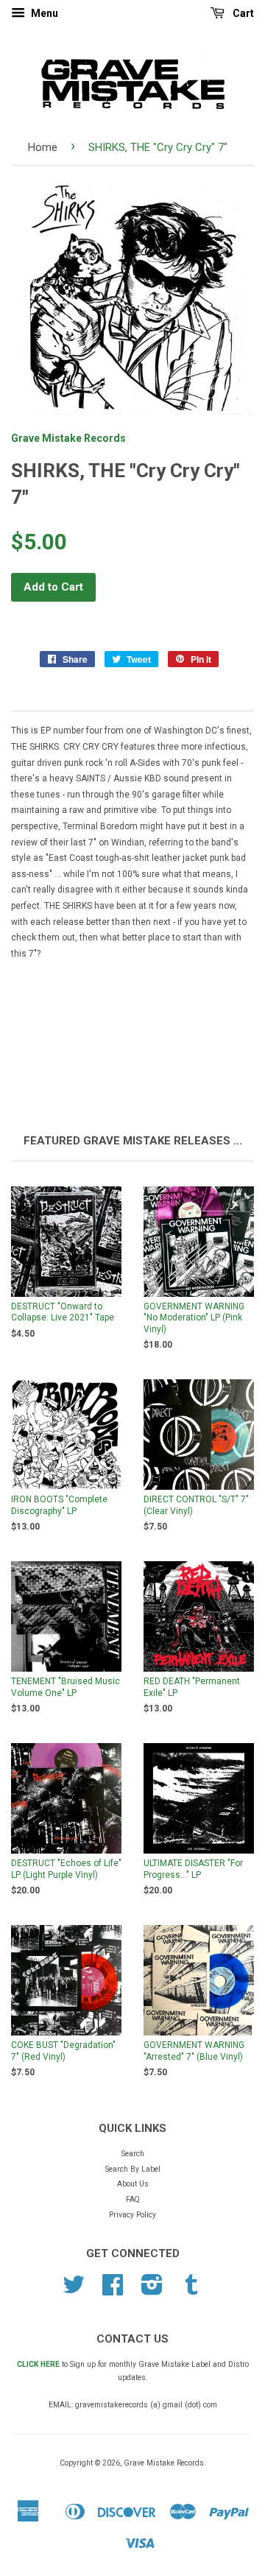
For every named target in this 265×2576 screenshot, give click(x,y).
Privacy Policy (132, 2215)
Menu (43, 13)
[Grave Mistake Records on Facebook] (113, 2291)
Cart (242, 13)
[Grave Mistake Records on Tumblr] (191, 2291)
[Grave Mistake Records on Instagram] (152, 2291)
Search (133, 2154)
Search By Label (133, 2169)
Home (43, 147)
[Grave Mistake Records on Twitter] (74, 2291)
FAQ (133, 2199)
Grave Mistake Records (68, 438)
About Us (133, 2184)
